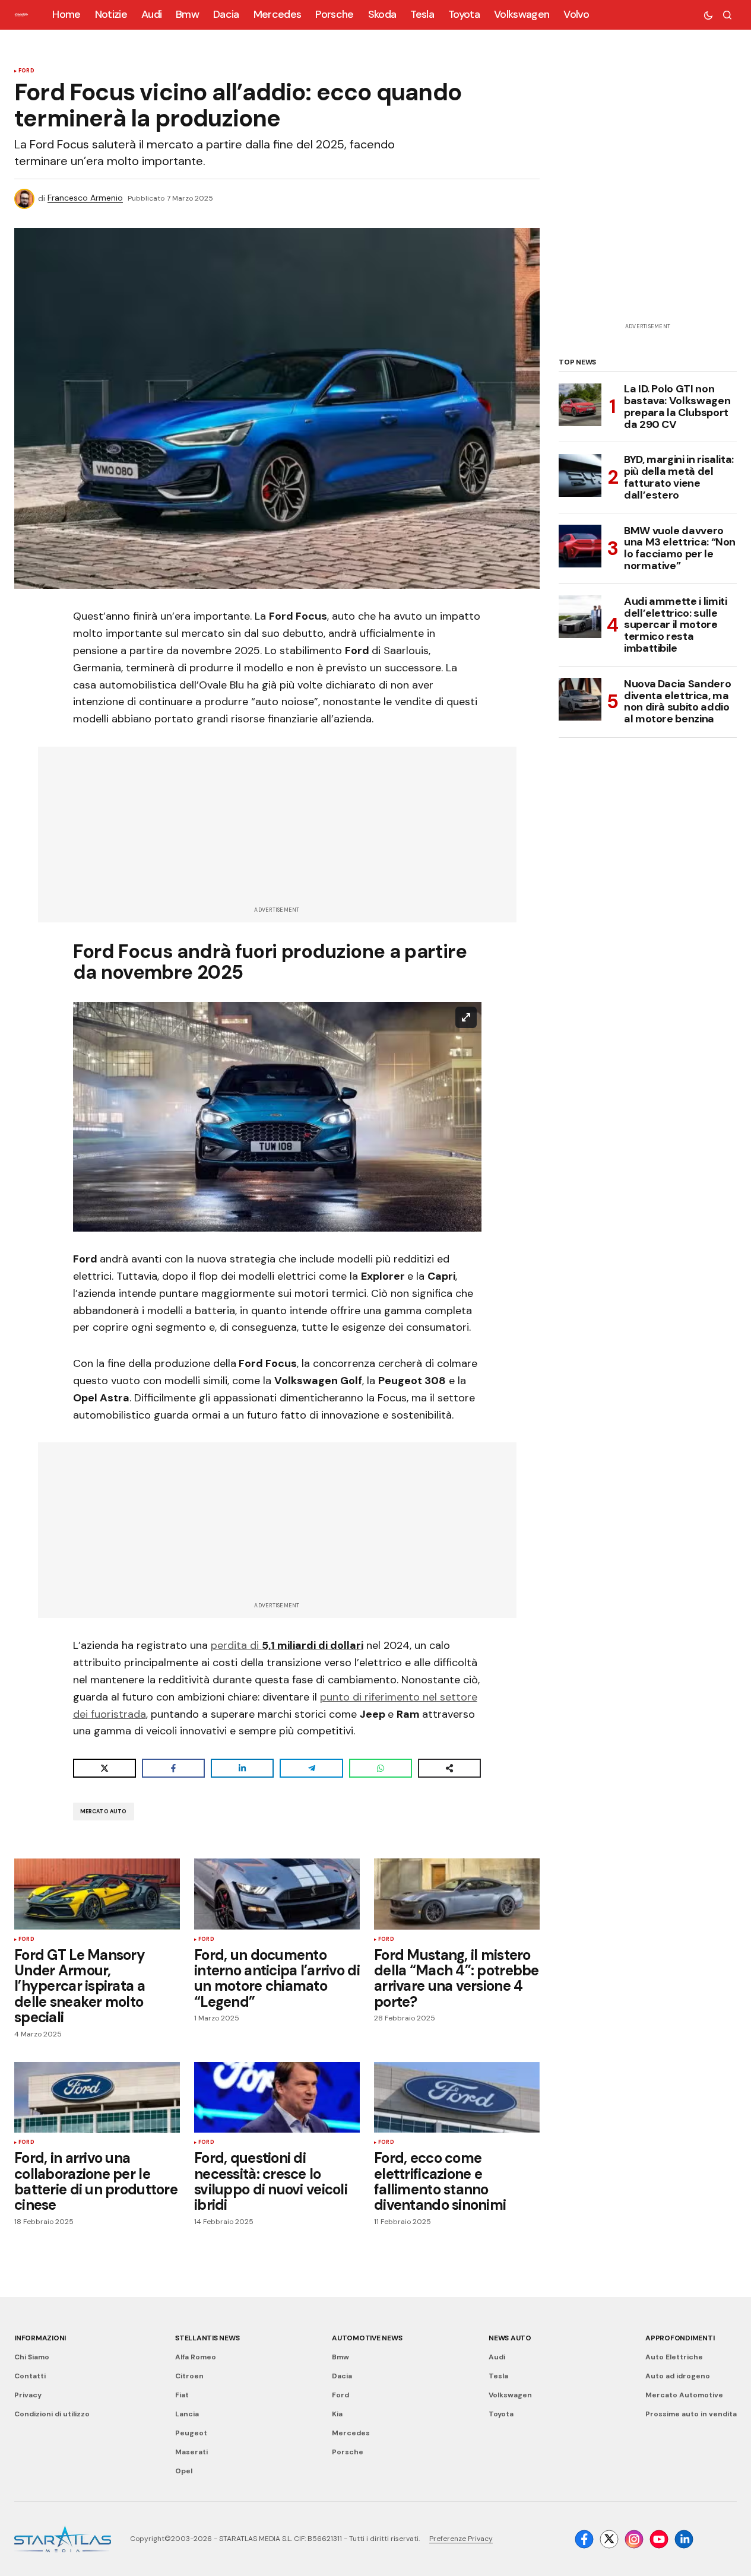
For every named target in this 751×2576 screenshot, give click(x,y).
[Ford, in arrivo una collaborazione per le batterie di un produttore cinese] (97, 2098)
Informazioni (40, 2338)
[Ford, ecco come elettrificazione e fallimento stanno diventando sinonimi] (457, 2098)
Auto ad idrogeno (678, 2376)
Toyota (501, 2414)
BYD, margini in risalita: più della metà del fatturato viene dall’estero (679, 478)
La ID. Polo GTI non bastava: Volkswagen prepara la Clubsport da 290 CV (677, 407)
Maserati (191, 2452)
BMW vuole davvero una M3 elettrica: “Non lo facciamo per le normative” (680, 548)
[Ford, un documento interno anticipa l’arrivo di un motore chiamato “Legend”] (277, 1894)
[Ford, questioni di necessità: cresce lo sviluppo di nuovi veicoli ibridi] (277, 2098)
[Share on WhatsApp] (381, 1768)
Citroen (189, 2376)
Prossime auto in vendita (691, 2414)
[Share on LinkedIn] (242, 1768)
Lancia (187, 2414)
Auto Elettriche (674, 2357)
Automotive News (367, 2338)
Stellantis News (207, 2338)
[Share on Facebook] (173, 1768)
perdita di (287, 1645)
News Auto (510, 2338)
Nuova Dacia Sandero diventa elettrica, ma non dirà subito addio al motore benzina (677, 701)
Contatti (30, 2376)
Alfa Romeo (196, 2357)
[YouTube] (659, 2539)
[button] (708, 15)
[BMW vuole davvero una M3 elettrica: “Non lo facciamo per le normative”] (580, 546)
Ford (26, 71)
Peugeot (191, 2433)
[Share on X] (104, 1768)
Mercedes (351, 2433)
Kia (337, 2414)
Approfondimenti (680, 2338)
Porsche (348, 2452)
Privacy (28, 2395)
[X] (609, 2539)
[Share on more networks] (449, 1768)
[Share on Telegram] (311, 1768)
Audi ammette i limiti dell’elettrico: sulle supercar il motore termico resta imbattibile (675, 625)
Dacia (342, 2376)
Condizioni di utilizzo (52, 2414)
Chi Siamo (32, 2357)
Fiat (182, 2395)
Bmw (340, 2357)
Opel (184, 2471)
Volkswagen (510, 2395)
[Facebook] (584, 2539)
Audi (497, 2357)
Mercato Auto (104, 1812)
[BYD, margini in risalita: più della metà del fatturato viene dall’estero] (580, 475)
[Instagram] (634, 2539)
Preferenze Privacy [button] (461, 2539)
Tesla (498, 2376)
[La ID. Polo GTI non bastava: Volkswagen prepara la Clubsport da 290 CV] (580, 405)
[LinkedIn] (684, 2539)
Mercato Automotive (684, 2395)
